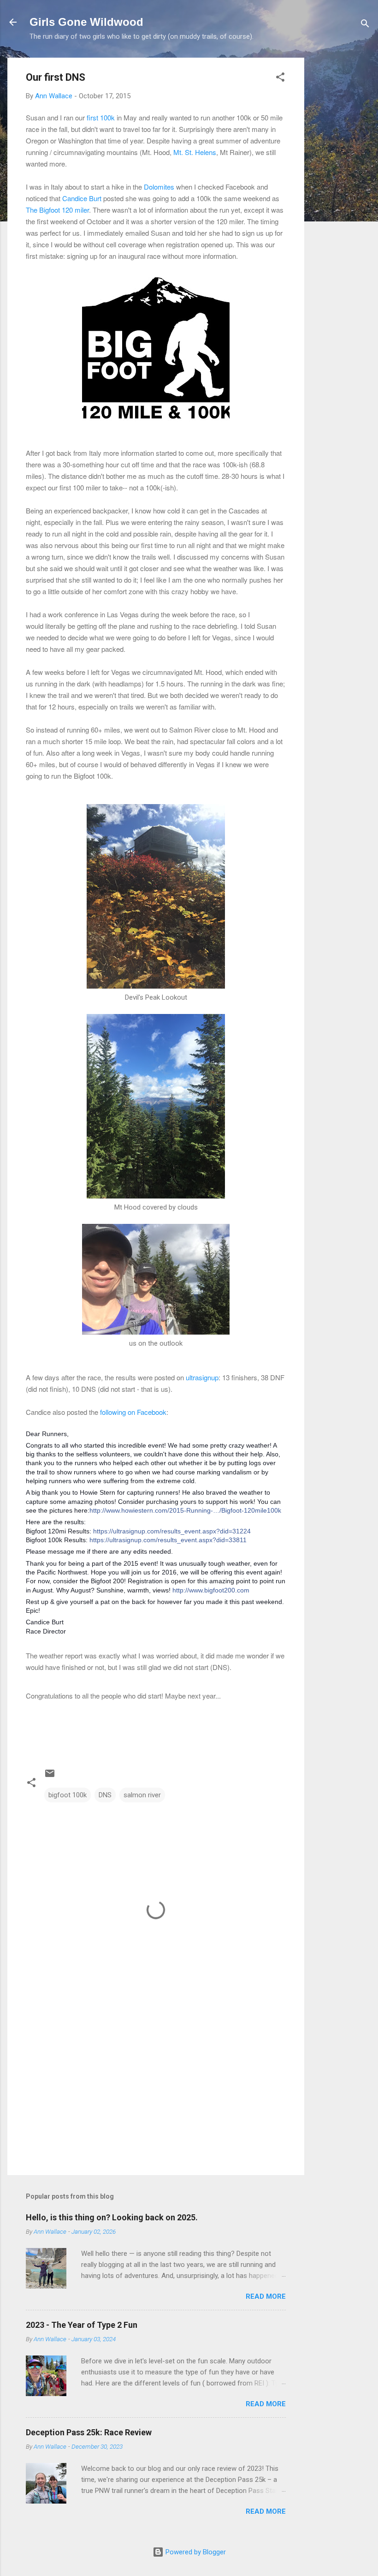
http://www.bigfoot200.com (211, 1590)
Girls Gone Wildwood (86, 22)
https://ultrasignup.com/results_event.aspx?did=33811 (168, 1540)
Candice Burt (82, 198)
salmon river (142, 1795)
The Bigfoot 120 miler (57, 210)
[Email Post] (50, 1777)
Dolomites (159, 187)
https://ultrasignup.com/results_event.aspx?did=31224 (172, 1531)
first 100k (101, 117)
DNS (105, 1795)
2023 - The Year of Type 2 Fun (82, 2325)
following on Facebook (133, 1412)
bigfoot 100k (68, 1795)
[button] (280, 79)
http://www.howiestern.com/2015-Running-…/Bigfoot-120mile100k (185, 1510)
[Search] (365, 25)
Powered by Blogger (195, 2552)
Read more (266, 2296)
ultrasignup (202, 1377)
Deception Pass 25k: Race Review (89, 2432)
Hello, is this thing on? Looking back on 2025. (112, 2217)
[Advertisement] (341, 196)
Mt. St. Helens (195, 152)
